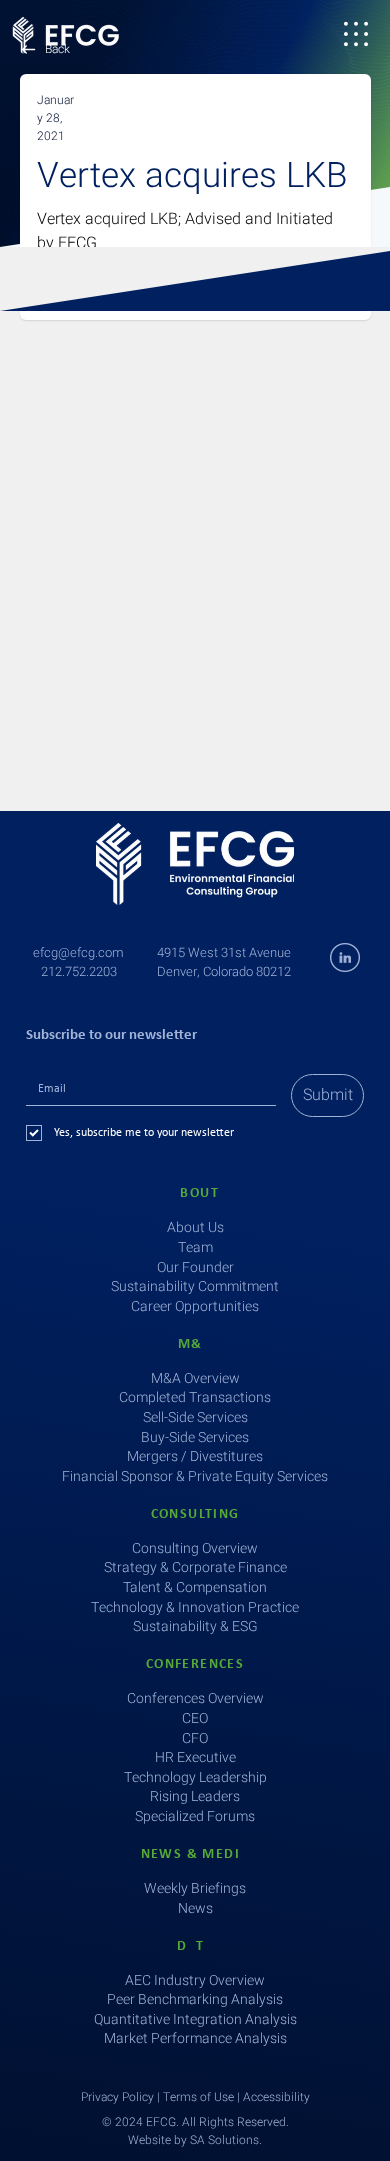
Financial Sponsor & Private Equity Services (195, 1476)
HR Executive (195, 1757)
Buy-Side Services (195, 1437)
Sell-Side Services (195, 1417)
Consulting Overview (195, 1548)
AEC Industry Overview (195, 1980)
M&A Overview (195, 1378)
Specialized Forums (195, 1816)
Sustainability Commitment (195, 1286)
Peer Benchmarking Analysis (195, 1999)
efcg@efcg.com (78, 952)
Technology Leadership (195, 1777)
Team (195, 1247)
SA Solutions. (226, 2140)
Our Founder (195, 1267)
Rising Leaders (195, 1796)
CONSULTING (195, 1514)
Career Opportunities (195, 1306)
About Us (195, 1227)
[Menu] (356, 34)
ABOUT (195, 1193)
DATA (195, 1946)
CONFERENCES (195, 1664)
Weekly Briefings (195, 1888)
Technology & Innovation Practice (195, 1607)
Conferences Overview (195, 1698)
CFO (195, 1738)
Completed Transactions (195, 1397)
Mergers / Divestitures (195, 1456)
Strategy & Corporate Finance (195, 1567)
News (195, 1908)
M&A (195, 1344)
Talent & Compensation (195, 1587)
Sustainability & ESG (195, 1626)
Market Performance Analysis (195, 2038)
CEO (195, 1718)
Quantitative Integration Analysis (195, 2019)
